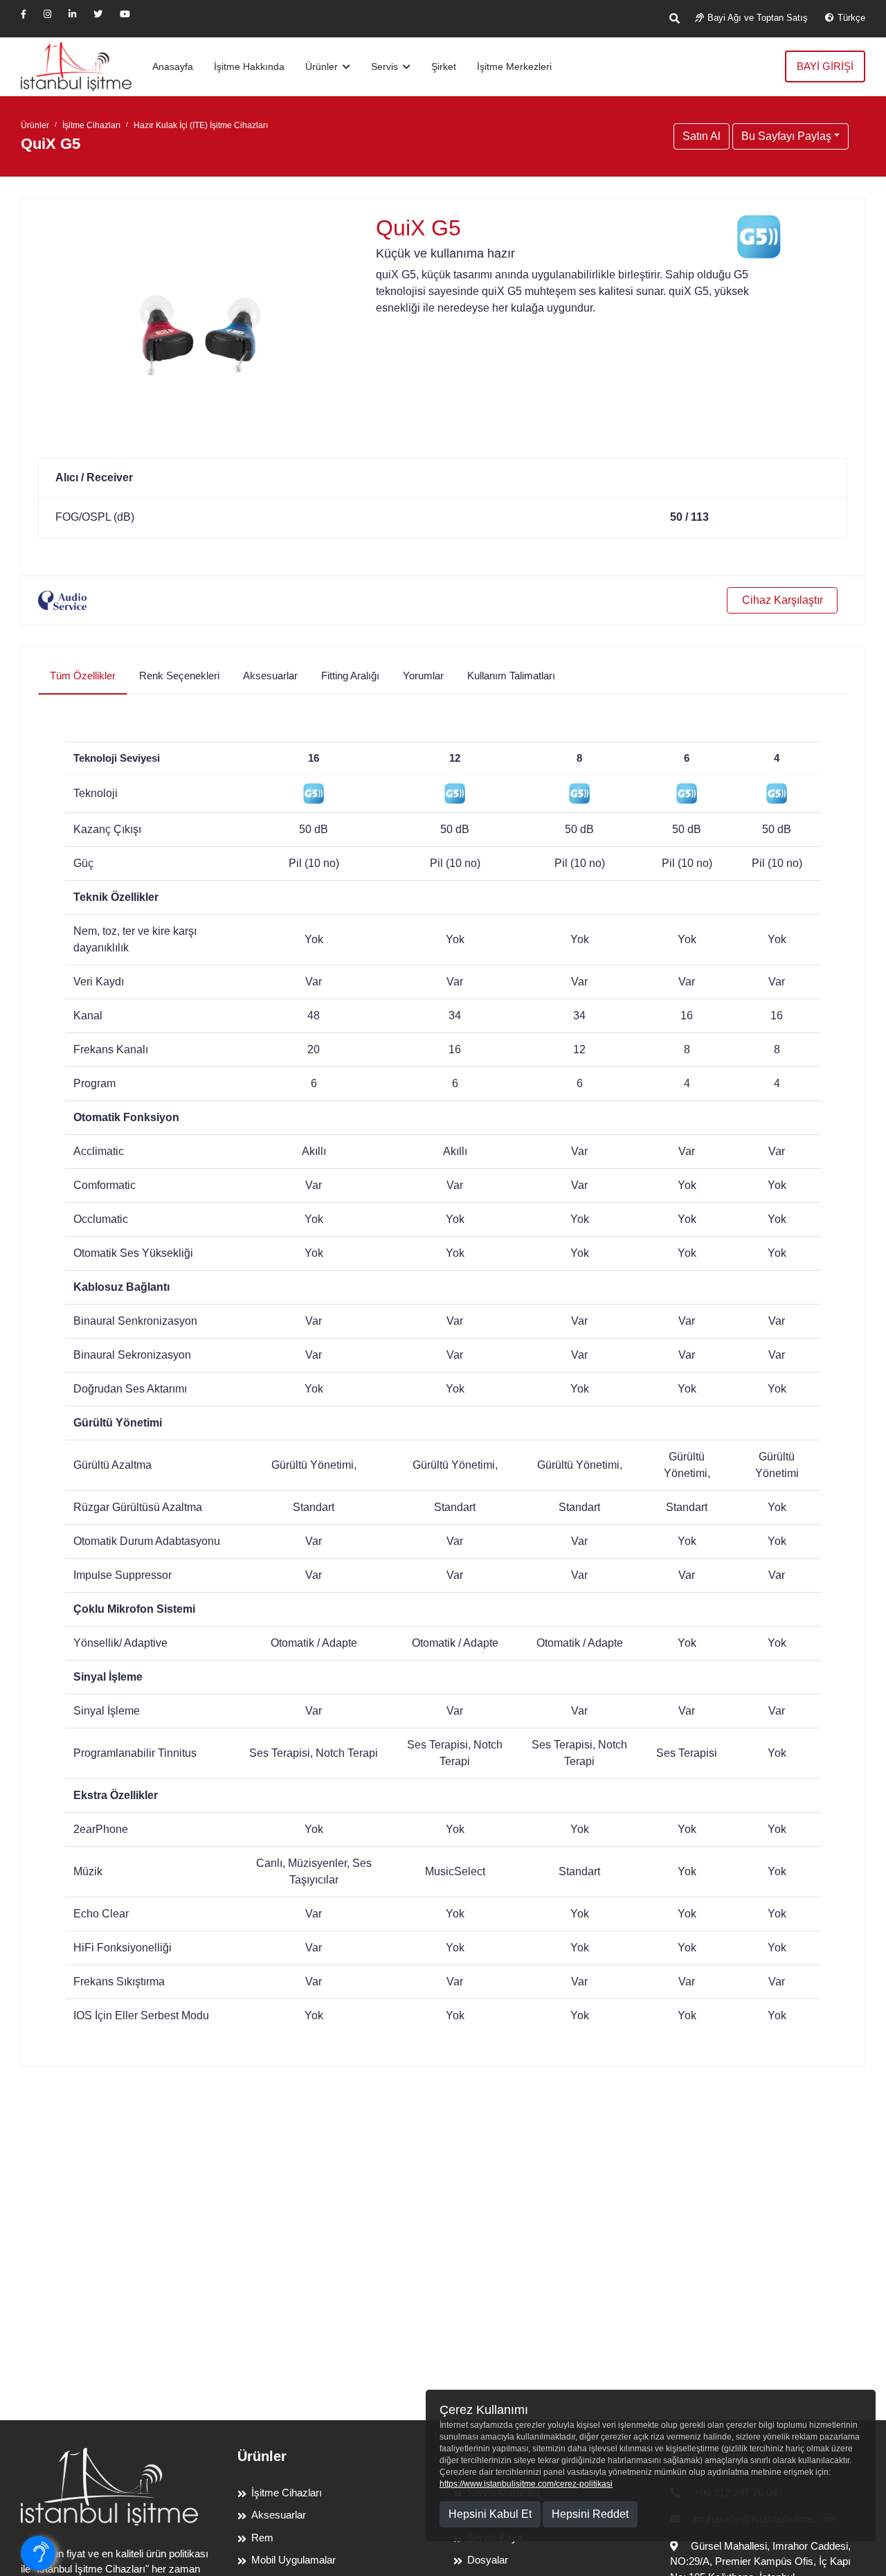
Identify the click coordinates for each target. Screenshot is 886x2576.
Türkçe (851, 18)
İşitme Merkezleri (514, 66)
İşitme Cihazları (91, 125)
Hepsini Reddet (590, 2514)
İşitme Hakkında (249, 66)
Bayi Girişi (825, 66)
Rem (262, 2538)
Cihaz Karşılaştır (783, 600)
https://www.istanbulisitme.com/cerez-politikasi (526, 2484)
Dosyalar (488, 2560)
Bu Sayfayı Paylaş (786, 136)
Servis (386, 66)
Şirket (444, 66)
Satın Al (702, 136)
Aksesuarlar (279, 2515)
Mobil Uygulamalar (293, 2560)
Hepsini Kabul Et (490, 2514)
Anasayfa (173, 66)
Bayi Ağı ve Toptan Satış (758, 18)
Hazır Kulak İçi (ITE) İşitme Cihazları (201, 125)
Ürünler (323, 66)
